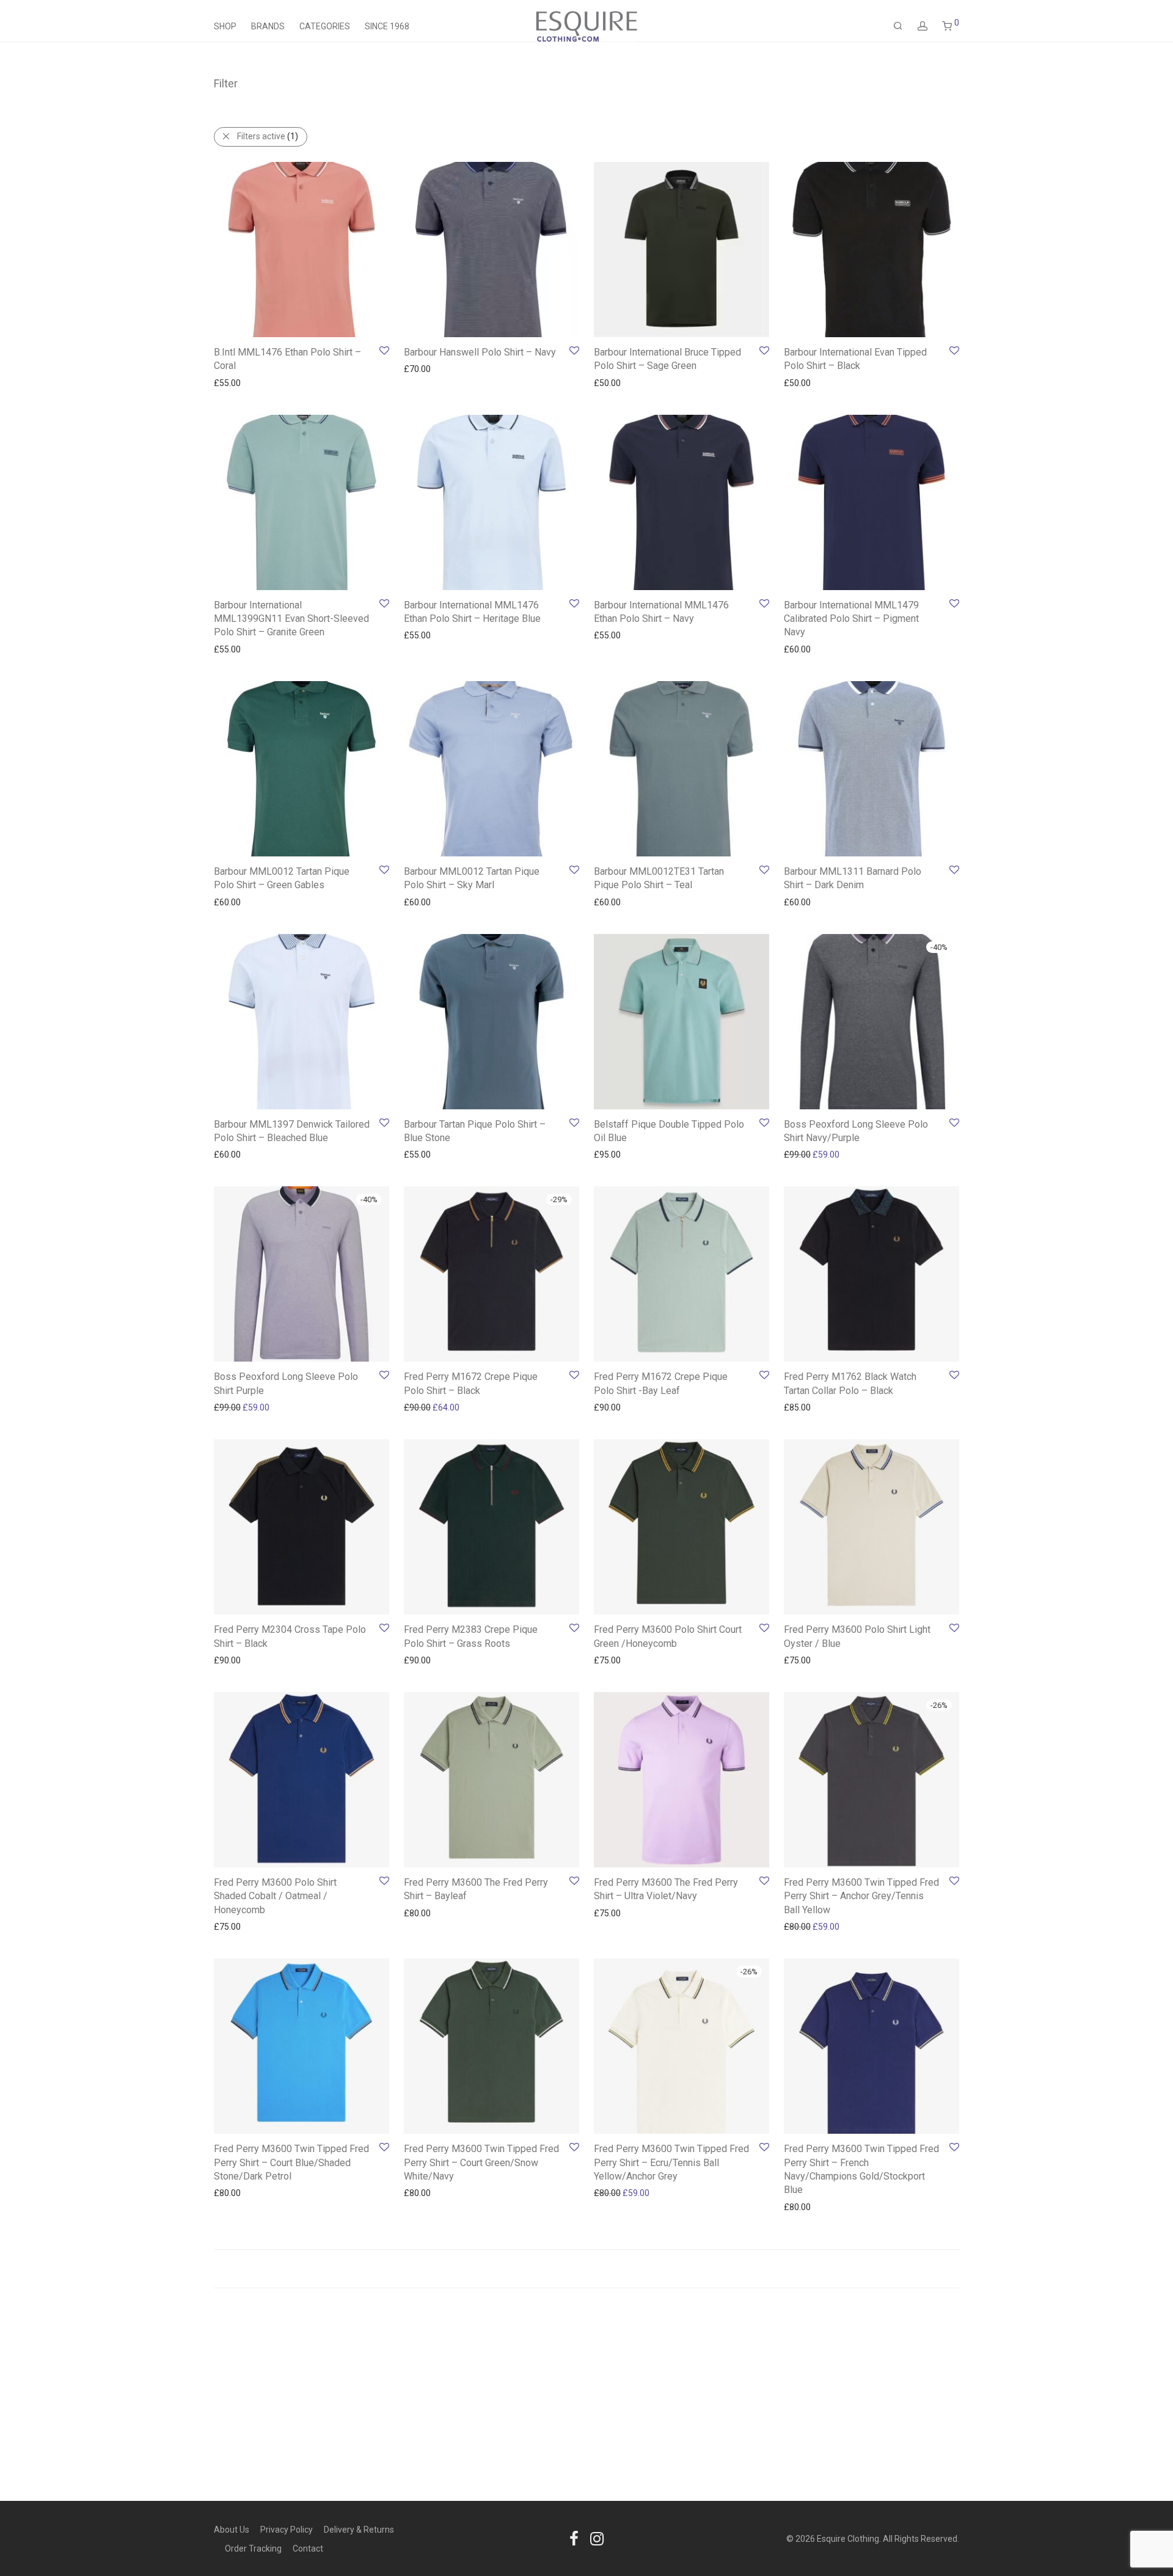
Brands (268, 26)
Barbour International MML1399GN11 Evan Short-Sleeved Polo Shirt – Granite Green (291, 619)
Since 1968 (387, 26)
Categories (325, 26)
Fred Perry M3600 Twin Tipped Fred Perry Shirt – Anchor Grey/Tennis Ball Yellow (861, 1896)
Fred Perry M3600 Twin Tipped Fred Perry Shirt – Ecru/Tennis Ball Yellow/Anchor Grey (671, 2162)
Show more (230, 382)
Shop (225, 26)
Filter (226, 83)
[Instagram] (597, 2538)
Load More (586, 2269)
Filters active (268, 136)
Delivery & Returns (359, 2530)
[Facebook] (574, 2538)
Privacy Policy (287, 2530)
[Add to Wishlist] (383, 351)
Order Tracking (253, 2549)
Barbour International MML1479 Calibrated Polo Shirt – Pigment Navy (851, 619)
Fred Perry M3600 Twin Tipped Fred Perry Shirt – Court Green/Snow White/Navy (481, 2162)
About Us (232, 2530)
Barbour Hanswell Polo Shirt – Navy (480, 352)
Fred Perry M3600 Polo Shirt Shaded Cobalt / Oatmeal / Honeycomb (275, 1896)
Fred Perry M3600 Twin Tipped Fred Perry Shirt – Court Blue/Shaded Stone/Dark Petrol (291, 2162)
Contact (308, 2549)
